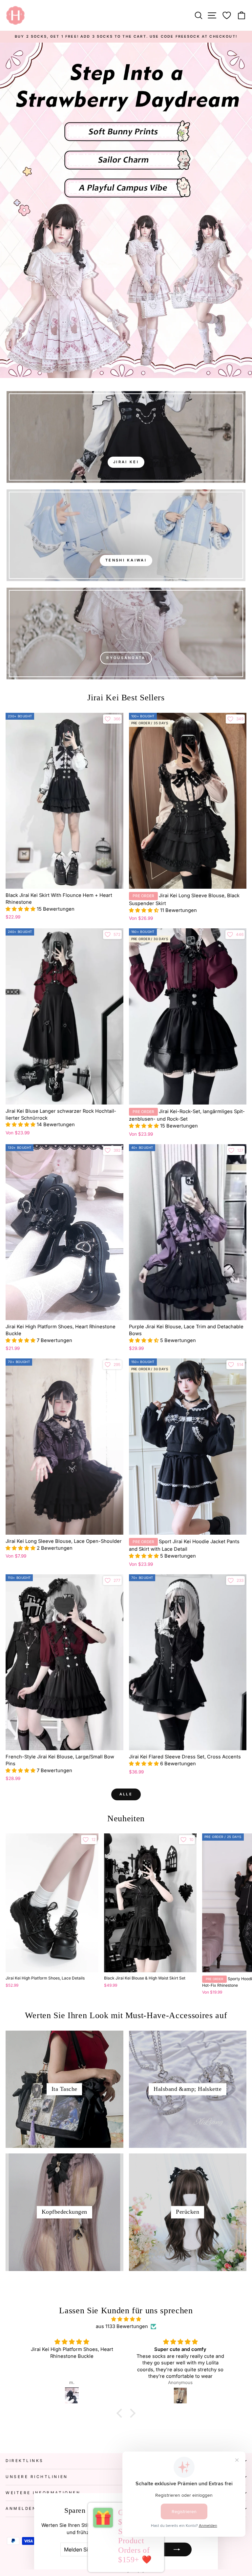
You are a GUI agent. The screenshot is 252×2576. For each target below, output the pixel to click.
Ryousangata (126, 658)
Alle (126, 1794)
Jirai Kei (126, 462)
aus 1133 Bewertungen (122, 2326)
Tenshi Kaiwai (126, 560)
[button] (21, 909)
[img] (126, 2319)
